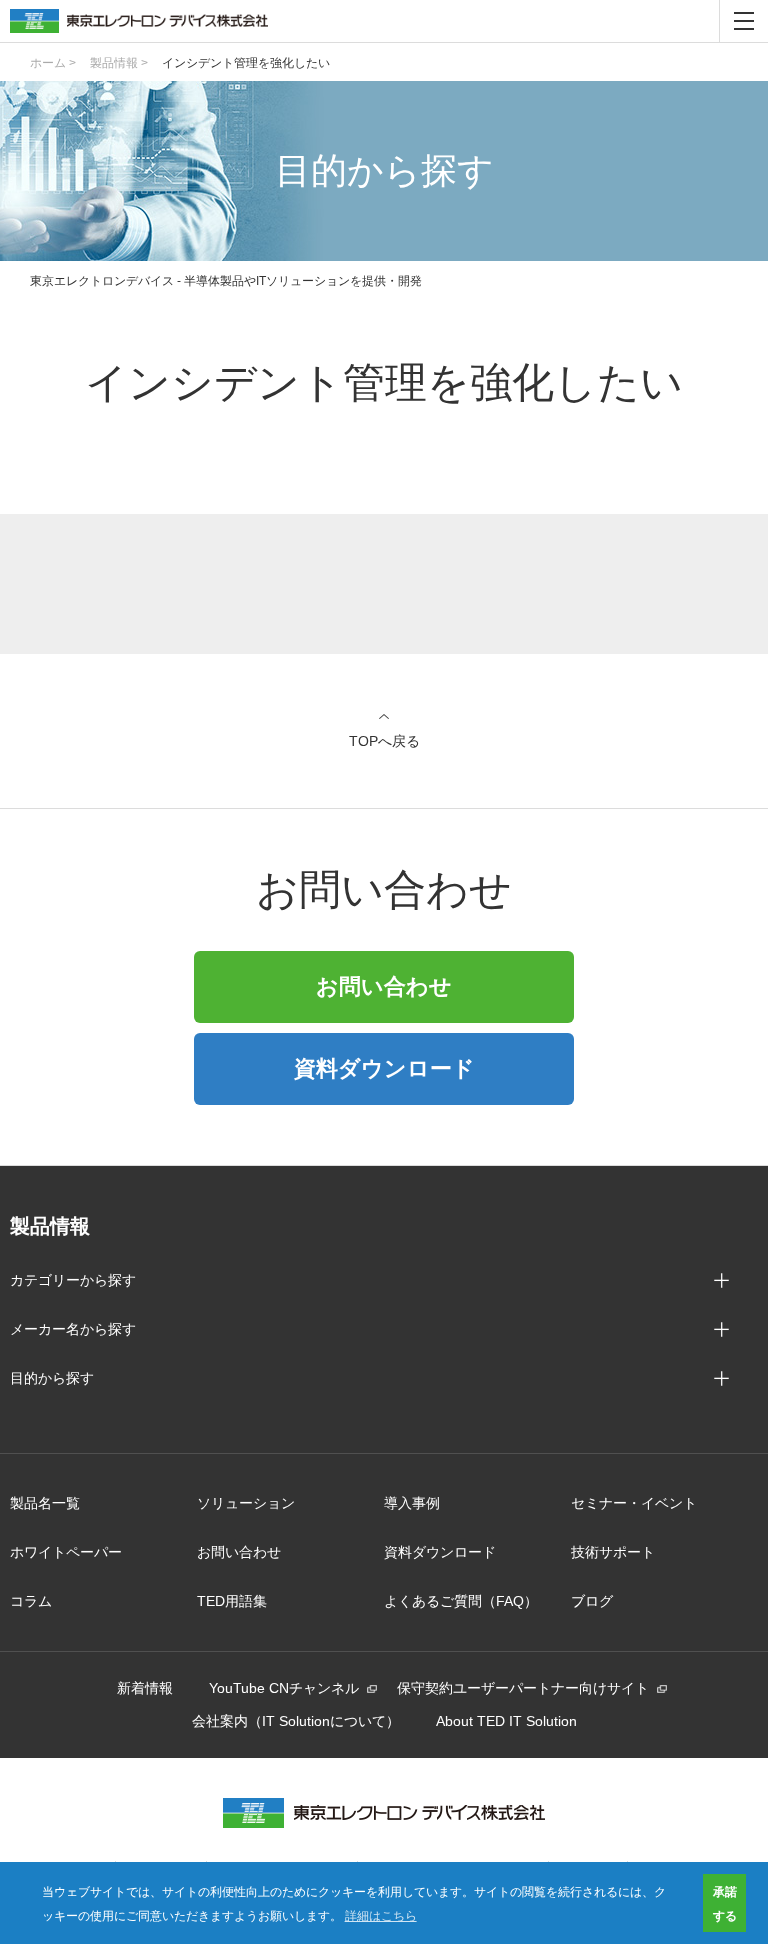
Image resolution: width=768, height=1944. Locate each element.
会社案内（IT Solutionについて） (296, 1721)
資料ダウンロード (384, 1068)
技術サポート (613, 1552)
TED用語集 (232, 1601)
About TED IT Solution (506, 1721)
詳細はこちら (381, 1914)
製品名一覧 (45, 1503)
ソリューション (246, 1503)
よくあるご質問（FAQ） (461, 1601)
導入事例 (412, 1503)
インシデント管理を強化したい (246, 63)
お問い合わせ (384, 986)
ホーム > (53, 63)
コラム (31, 1601)
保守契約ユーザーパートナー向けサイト (523, 1688)
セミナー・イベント (634, 1503)
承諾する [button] (725, 1903)
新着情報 (145, 1688)
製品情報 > (119, 63)
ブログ (592, 1601)
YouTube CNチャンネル (284, 1688)
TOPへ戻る (384, 740)
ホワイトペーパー (66, 1552)
